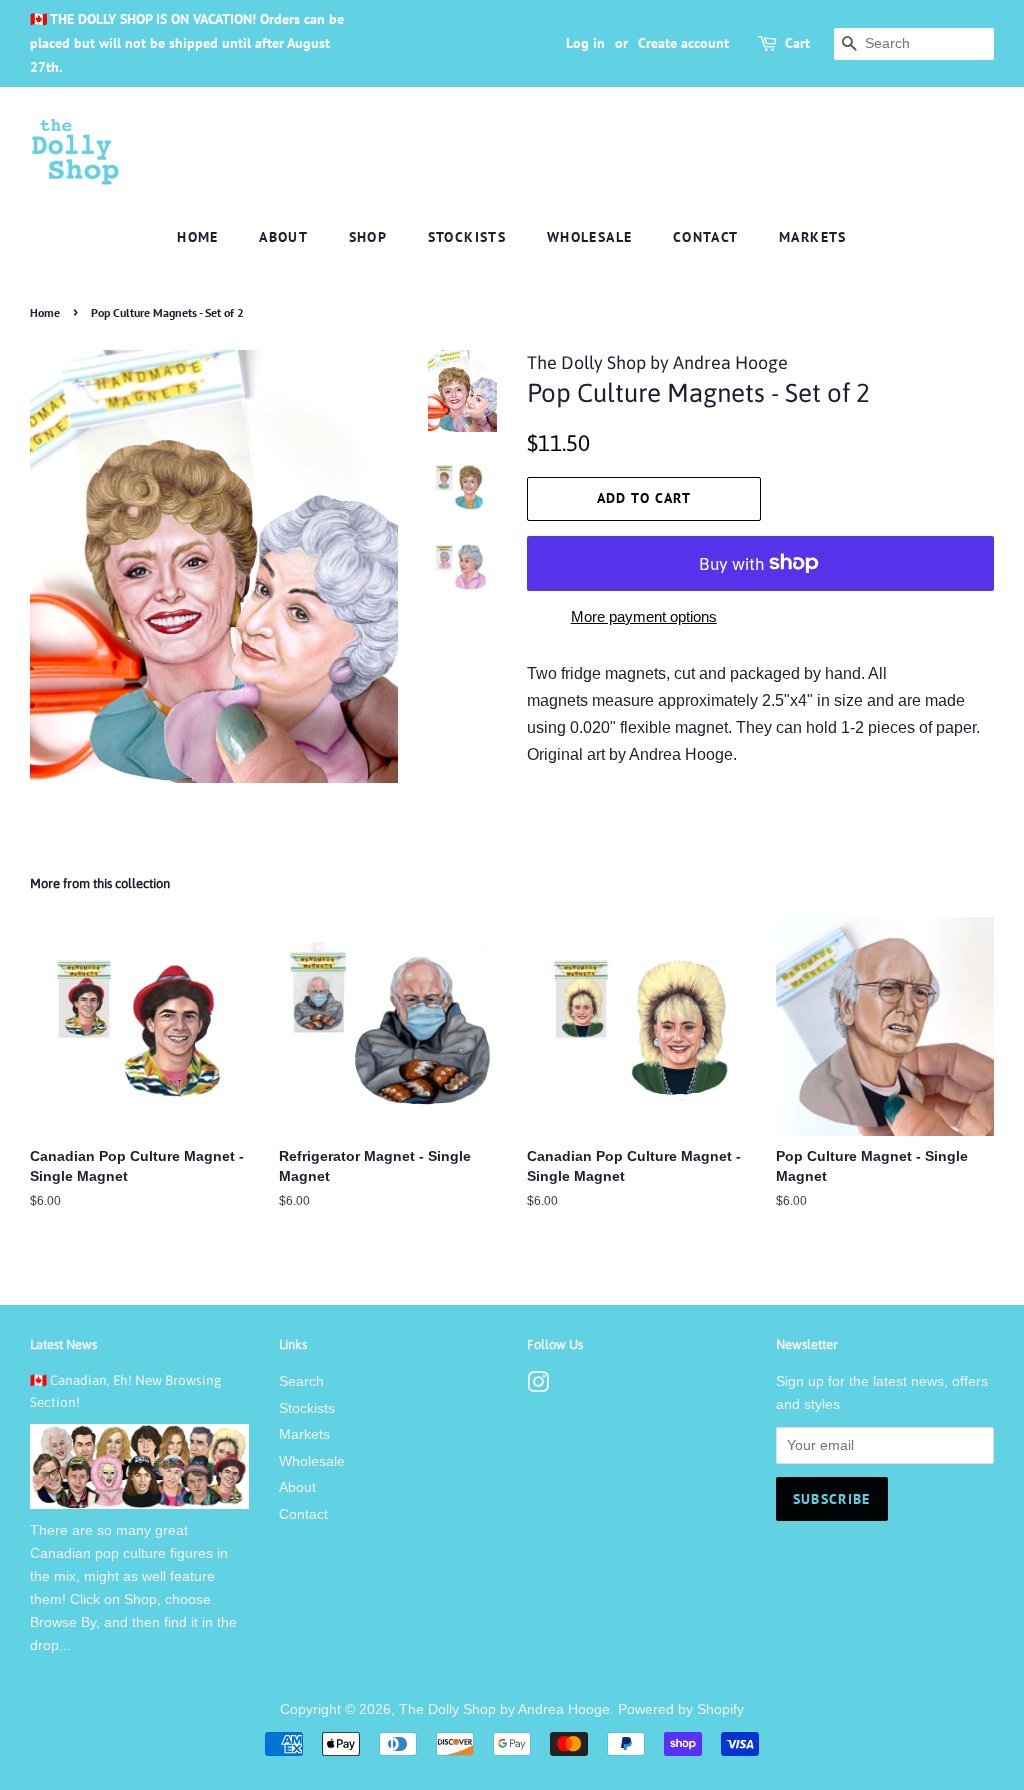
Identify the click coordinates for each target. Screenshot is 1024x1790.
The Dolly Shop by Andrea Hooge (504, 1709)
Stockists (467, 237)
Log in (585, 43)
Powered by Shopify (681, 1709)
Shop (368, 237)
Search (301, 1381)
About (283, 237)
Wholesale (590, 237)
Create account (683, 43)
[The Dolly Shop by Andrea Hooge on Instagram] (538, 1386)
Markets (813, 237)
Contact (706, 237)
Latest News (63, 1344)
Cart (797, 43)
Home (198, 237)
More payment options (644, 616)
